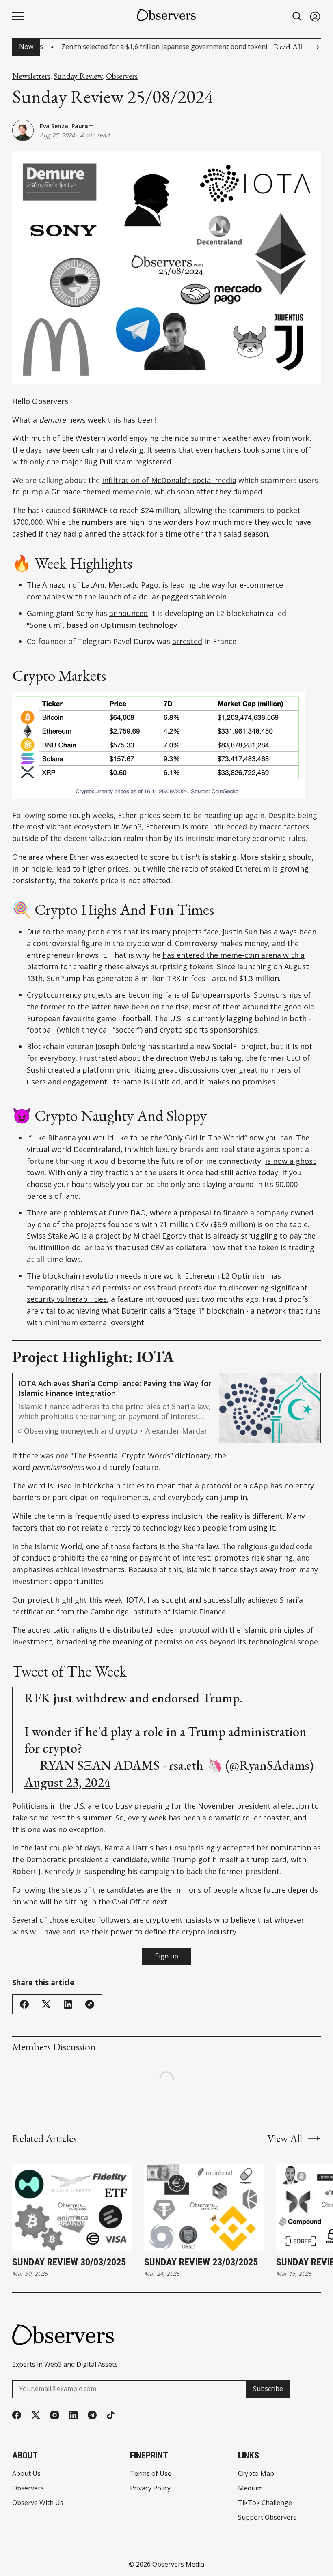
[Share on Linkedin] (68, 2004)
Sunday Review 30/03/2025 (69, 2262)
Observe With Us (38, 2503)
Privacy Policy (150, 2488)
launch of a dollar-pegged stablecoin (162, 597)
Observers (122, 76)
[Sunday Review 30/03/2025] (72, 2208)
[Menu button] (18, 16)
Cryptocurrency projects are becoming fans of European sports (138, 995)
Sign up (167, 1956)
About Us (26, 2473)
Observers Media (178, 2564)
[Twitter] (36, 2415)
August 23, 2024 (67, 1782)
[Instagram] (55, 2415)
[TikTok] (111, 2415)
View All (285, 2138)
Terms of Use (151, 2473)
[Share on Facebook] (24, 2004)
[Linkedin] (73, 2415)
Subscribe (268, 2389)
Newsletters (31, 76)
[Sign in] (315, 16)
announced (129, 613)
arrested (187, 641)
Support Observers (267, 2517)
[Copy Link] (90, 2004)
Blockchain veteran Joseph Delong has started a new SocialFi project (147, 1046)
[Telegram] (92, 2415)
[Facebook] (17, 2415)
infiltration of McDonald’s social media (169, 480)
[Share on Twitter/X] (46, 2004)
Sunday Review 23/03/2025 (201, 2262)
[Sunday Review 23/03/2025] (204, 2208)
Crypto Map (256, 2473)
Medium (250, 2488)
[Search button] (297, 16)
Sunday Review (78, 76)
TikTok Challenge (265, 2503)
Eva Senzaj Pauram (67, 126)
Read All (288, 47)
